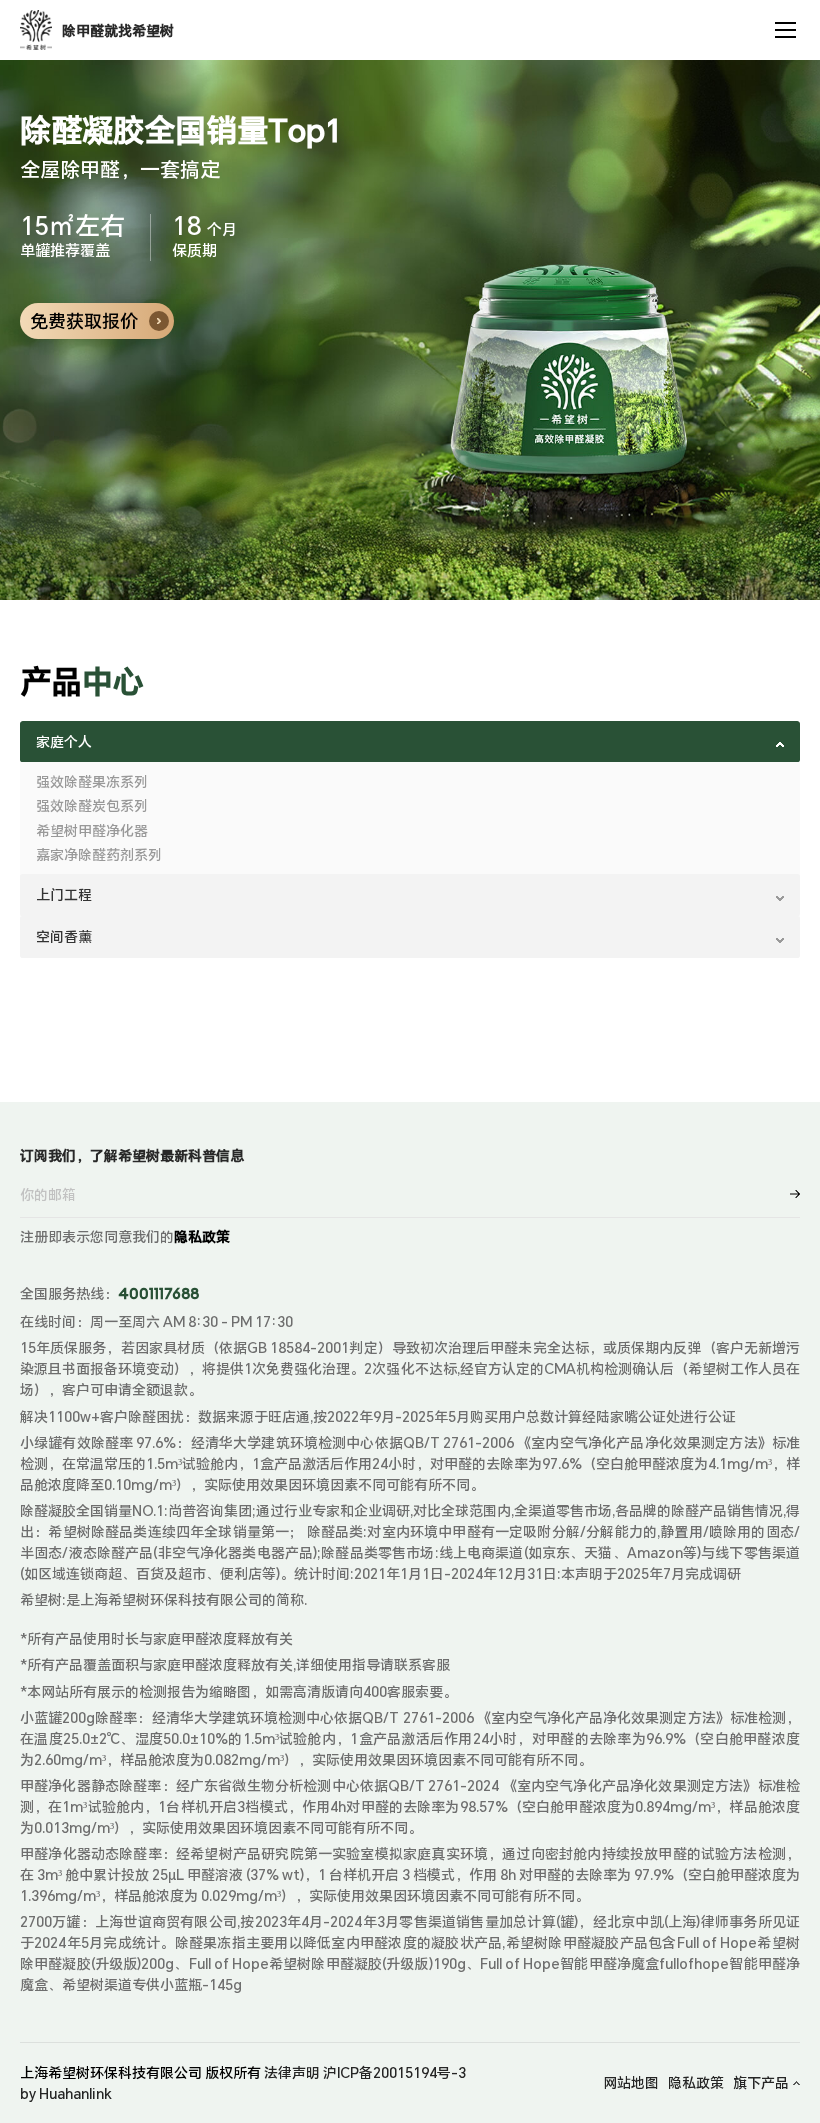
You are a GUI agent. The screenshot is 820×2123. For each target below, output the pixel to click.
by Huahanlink (66, 2093)
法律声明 (292, 2072)
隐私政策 (202, 1236)
